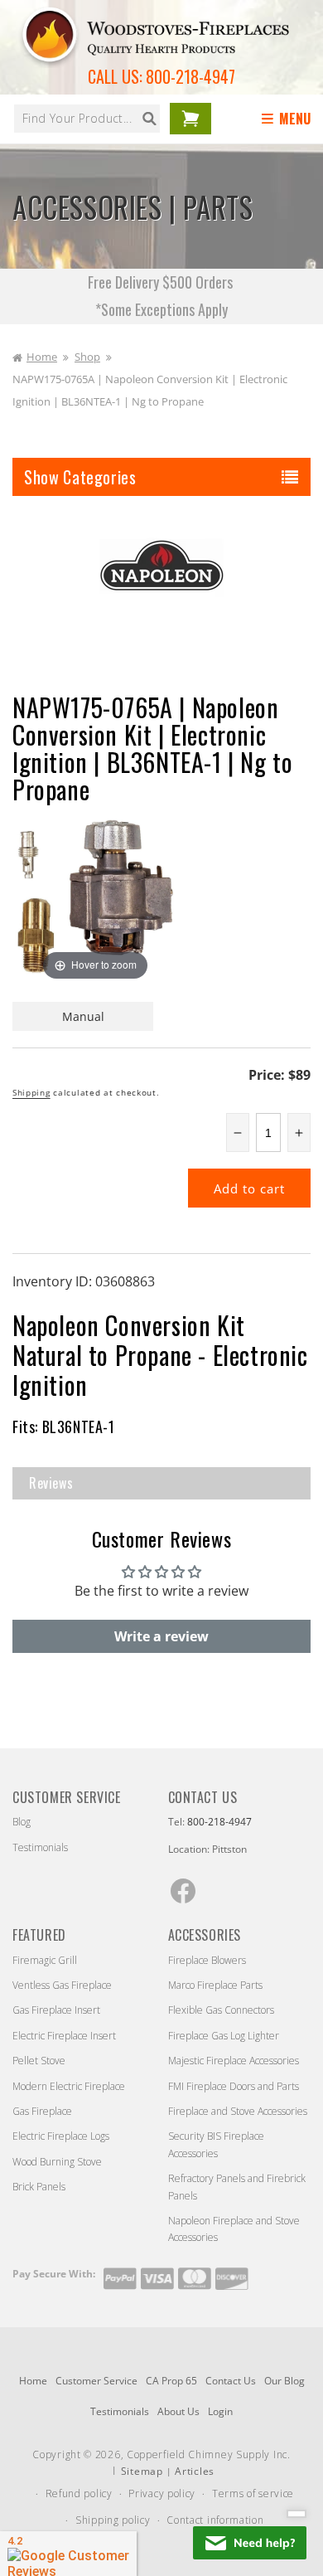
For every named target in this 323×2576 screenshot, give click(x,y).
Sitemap (142, 2471)
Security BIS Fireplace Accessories (216, 2144)
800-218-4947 (190, 76)
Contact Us (231, 2381)
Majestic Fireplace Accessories (234, 2061)
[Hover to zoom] (95, 901)
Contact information (215, 2520)
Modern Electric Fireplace (69, 2086)
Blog (22, 1822)
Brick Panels (39, 2187)
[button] (289, 119)
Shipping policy (113, 2520)
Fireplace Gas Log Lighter (224, 2036)
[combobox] (87, 119)
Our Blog (284, 2381)
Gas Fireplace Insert (56, 2010)
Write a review (161, 1636)
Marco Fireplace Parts (215, 1985)
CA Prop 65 (171, 2381)
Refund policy (79, 2493)
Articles (195, 2471)
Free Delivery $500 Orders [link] (162, 282)
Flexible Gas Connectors (221, 2010)
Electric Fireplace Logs (61, 2136)
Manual (83, 1016)
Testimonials (40, 1847)
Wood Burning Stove (57, 2162)
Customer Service (96, 2381)
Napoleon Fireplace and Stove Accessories (234, 2229)
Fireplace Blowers (207, 1960)
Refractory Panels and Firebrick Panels (237, 2187)
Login (220, 2411)
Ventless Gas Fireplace (62, 1985)
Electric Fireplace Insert (64, 2036)
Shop (87, 357)
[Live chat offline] (250, 2543)
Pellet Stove (39, 2061)
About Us (178, 2411)
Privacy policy (162, 2493)
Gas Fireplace (42, 2111)
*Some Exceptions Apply (161, 309)
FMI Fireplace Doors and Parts (234, 2086)
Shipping (31, 1092)
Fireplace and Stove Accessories (238, 2111)
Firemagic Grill (45, 1960)
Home (42, 357)
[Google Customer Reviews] (68, 2554)
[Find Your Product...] (149, 119)
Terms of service (253, 2493)
